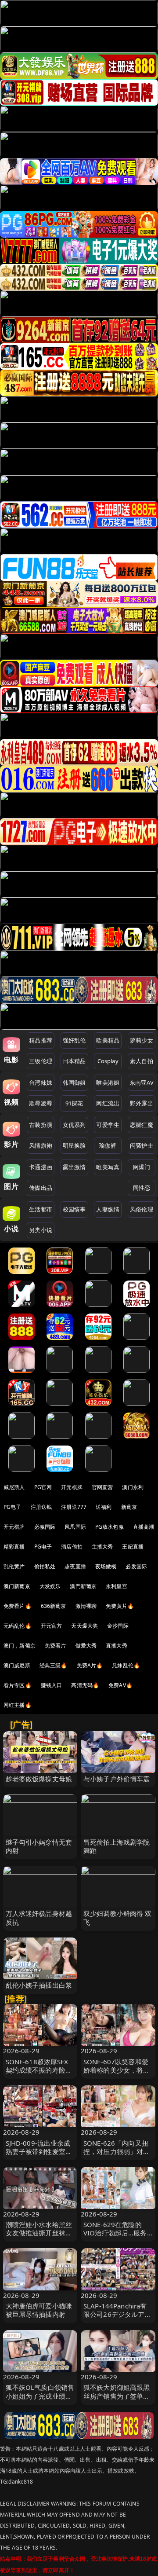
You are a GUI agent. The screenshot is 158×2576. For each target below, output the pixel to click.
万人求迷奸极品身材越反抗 (39, 1917)
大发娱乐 (50, 1586)
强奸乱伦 (74, 1040)
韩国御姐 (74, 1083)
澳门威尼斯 (17, 1665)
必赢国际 (45, 1527)
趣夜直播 (75, 1566)
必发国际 (136, 1566)
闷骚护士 (142, 1145)
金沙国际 (118, 1626)
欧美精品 (108, 1040)
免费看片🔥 (18, 1606)
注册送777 (74, 1507)
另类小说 (41, 1230)
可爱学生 (108, 1125)
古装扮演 (41, 1125)
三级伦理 (41, 1061)
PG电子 (13, 1507)
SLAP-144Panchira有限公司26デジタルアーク (117, 2314)
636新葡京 (54, 1606)
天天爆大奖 (84, 1626)
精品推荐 (41, 1040)
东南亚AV (142, 1083)
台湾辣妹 (41, 1083)
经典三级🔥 (54, 1665)
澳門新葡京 (83, 1586)
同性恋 (142, 1188)
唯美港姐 (108, 1083)
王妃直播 (133, 1547)
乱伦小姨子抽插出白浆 (39, 1985)
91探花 (74, 1103)
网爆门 (142, 1167)
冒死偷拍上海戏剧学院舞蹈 (117, 1846)
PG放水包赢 (110, 1527)
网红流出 (108, 1103)
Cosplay (108, 1061)
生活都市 (41, 1209)
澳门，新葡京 (20, 1646)
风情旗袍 (41, 1145)
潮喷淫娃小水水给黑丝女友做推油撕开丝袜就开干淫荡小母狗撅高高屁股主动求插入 (39, 2237)
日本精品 (74, 1061)
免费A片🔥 (90, 1665)
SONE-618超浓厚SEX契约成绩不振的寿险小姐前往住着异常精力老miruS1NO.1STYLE (39, 2074)
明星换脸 (74, 1145)
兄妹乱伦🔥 (126, 1665)
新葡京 (129, 1507)
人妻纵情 (108, 1209)
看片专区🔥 (18, 1685)
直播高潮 (144, 1527)
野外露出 (142, 1103)
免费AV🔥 (120, 1685)
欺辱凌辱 (41, 1103)
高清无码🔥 (85, 1685)
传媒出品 (41, 1188)
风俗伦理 (142, 1209)
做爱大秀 (86, 1646)
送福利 (104, 1507)
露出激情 (74, 1167)
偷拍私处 (45, 1566)
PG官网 (43, 1487)
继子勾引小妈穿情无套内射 (39, 1846)
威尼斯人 (14, 1487)
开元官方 (52, 1626)
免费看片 (56, 1646)
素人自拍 (142, 1061)
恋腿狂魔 (142, 1125)
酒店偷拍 (72, 1547)
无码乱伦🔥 (18, 1626)
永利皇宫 (117, 1586)
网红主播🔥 (18, 1705)
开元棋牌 (72, 1487)
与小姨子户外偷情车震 (117, 1779)
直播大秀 (117, 1646)
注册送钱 (41, 1507)
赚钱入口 (52, 1685)
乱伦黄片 (14, 1566)
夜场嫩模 (106, 1566)
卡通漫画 (41, 1167)
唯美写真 (108, 1167)
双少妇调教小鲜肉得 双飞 (118, 1917)
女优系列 (74, 1125)
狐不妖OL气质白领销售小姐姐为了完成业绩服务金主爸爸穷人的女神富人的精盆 (40, 2400)
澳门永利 (133, 1487)
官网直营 (102, 1487)
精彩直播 (14, 1547)
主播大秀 (102, 1547)
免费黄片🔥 (120, 1606)
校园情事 (74, 1209)
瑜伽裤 (108, 1145)
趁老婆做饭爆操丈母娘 (39, 1779)
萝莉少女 (142, 1040)
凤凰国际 (75, 1527)
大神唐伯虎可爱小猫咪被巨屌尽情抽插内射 (39, 2310)
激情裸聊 (86, 1606)
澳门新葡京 (17, 1586)
